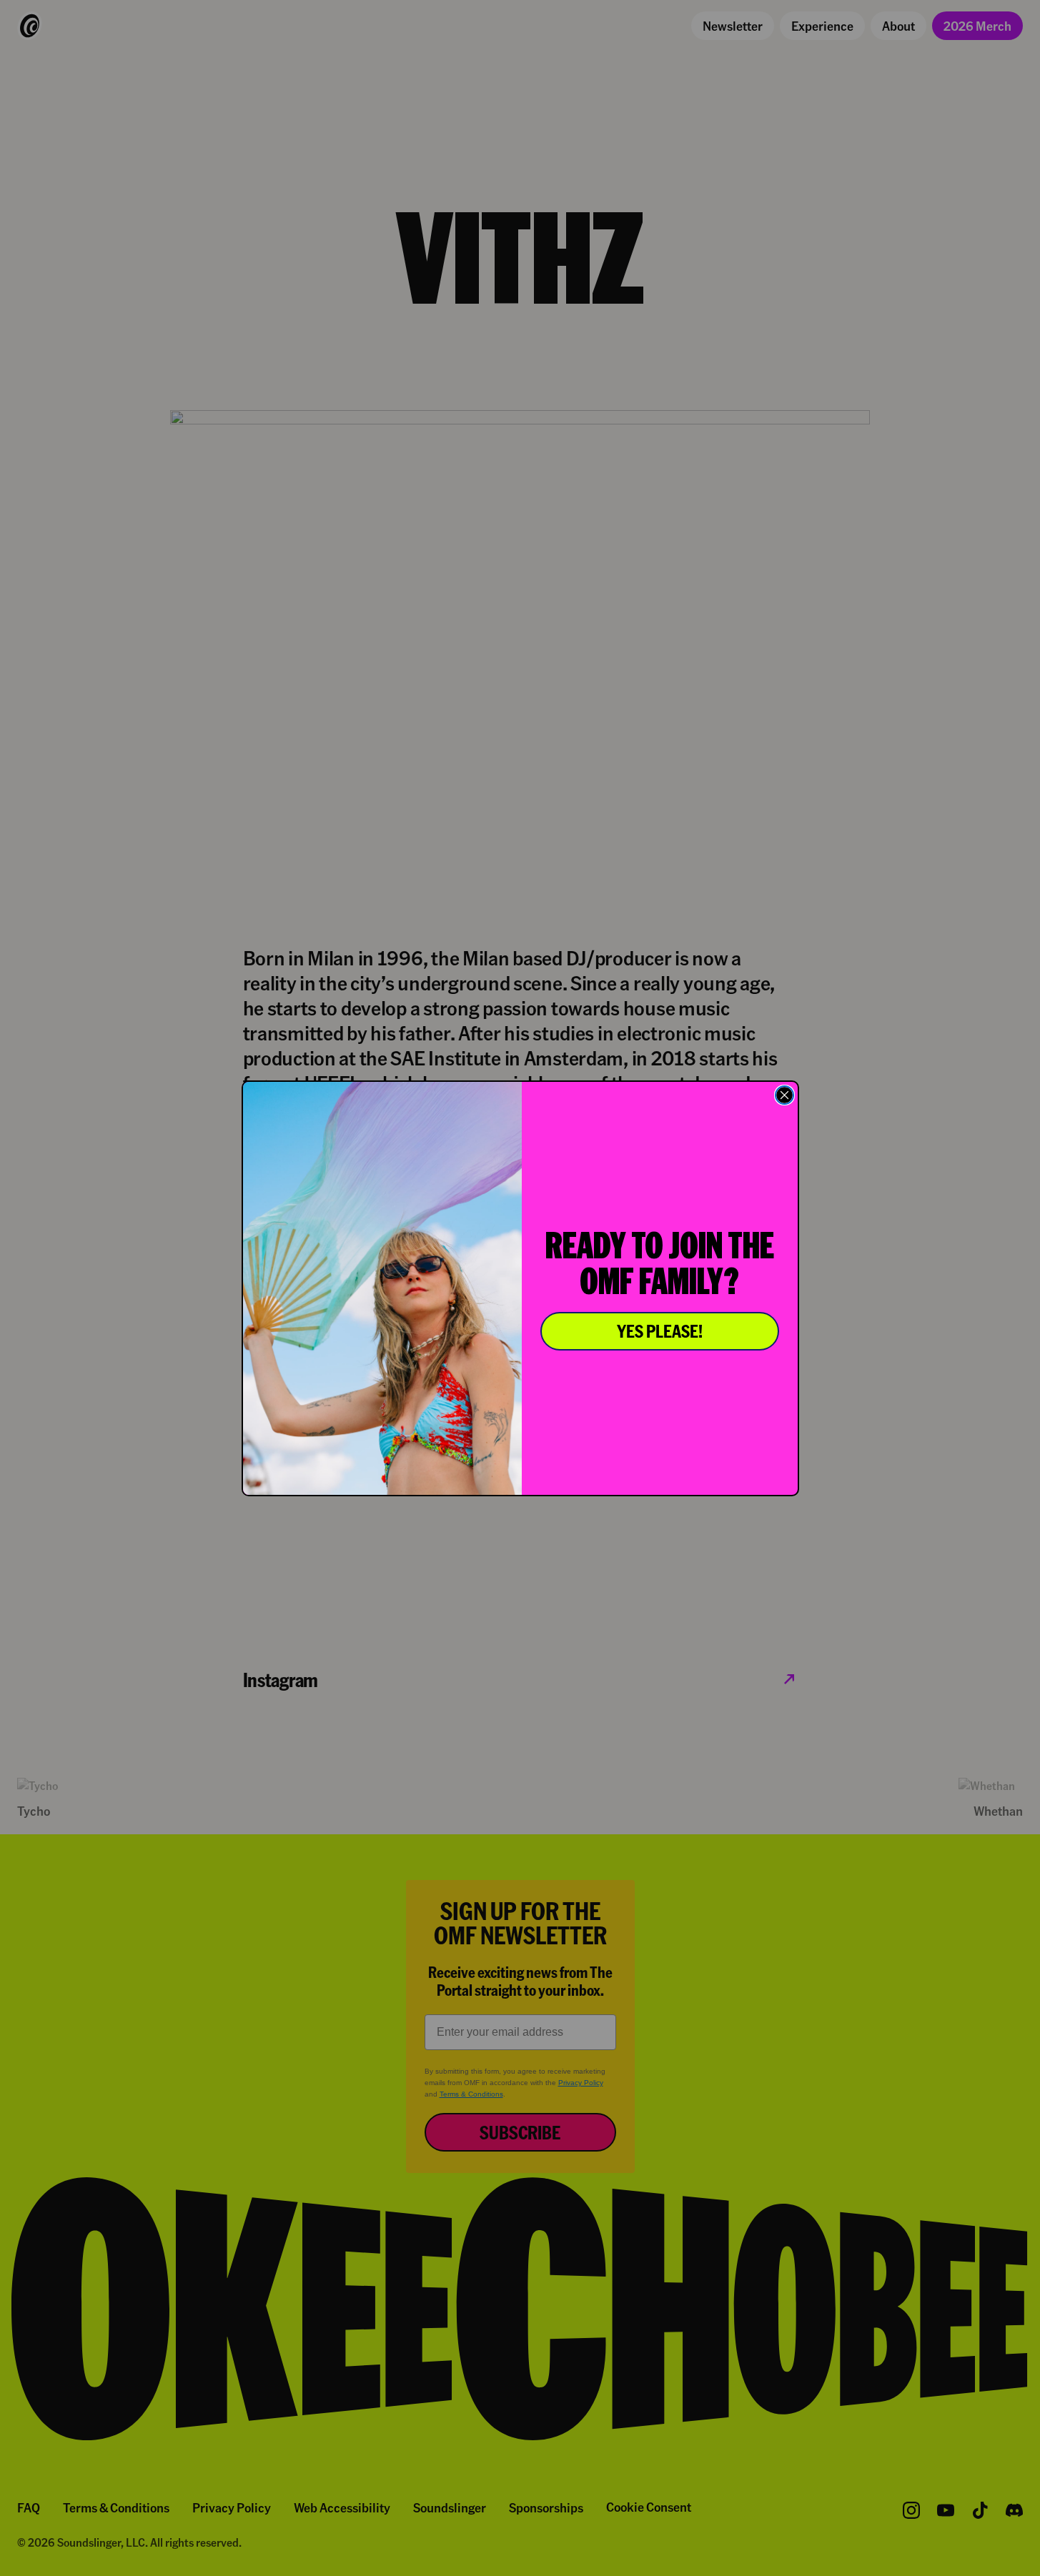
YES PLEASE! (660, 1331)
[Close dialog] (784, 1095)
